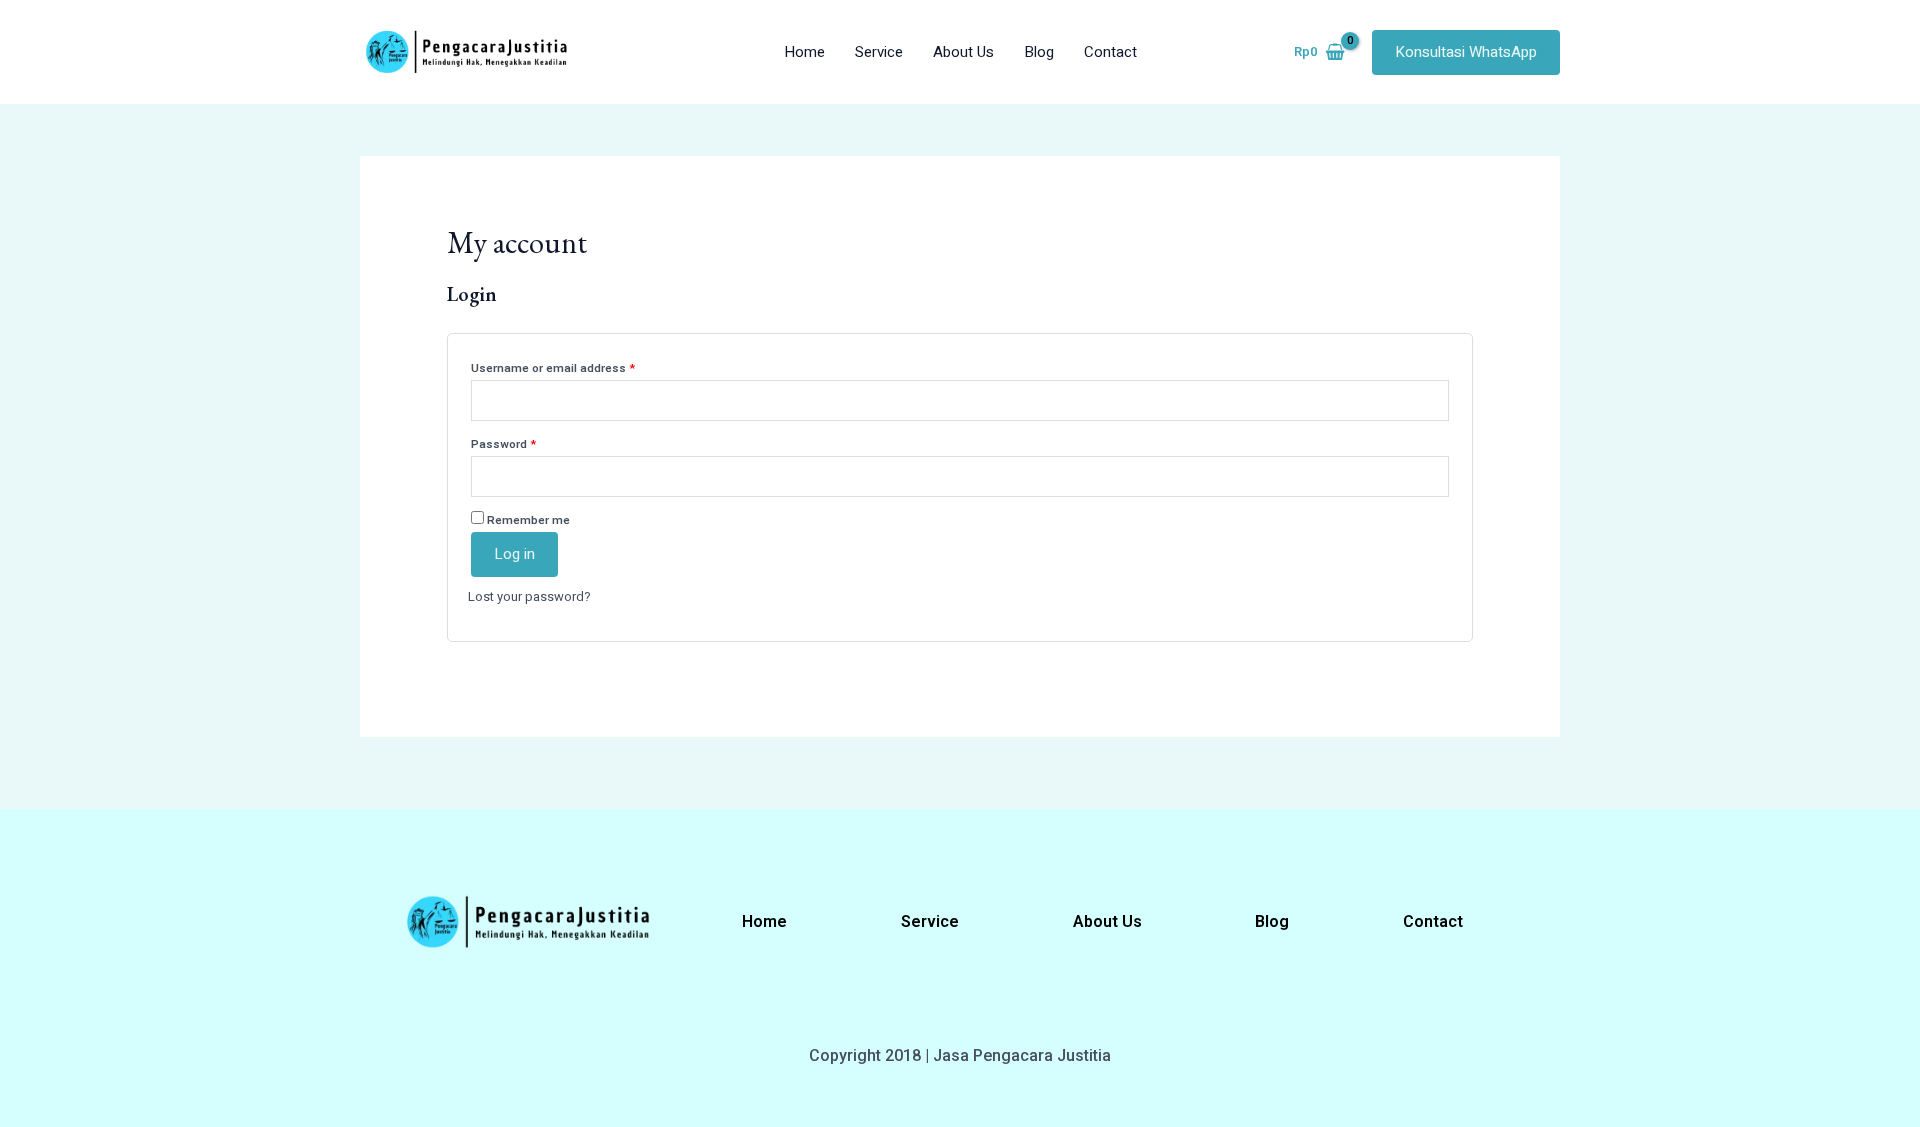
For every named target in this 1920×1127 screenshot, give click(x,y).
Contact (1110, 52)
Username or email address (577, 367)
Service (879, 52)
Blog (1039, 52)
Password (528, 443)
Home (804, 52)
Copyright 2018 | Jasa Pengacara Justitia (960, 1055)
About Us (963, 52)
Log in (514, 554)
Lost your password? (529, 596)
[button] (1466, 52)
